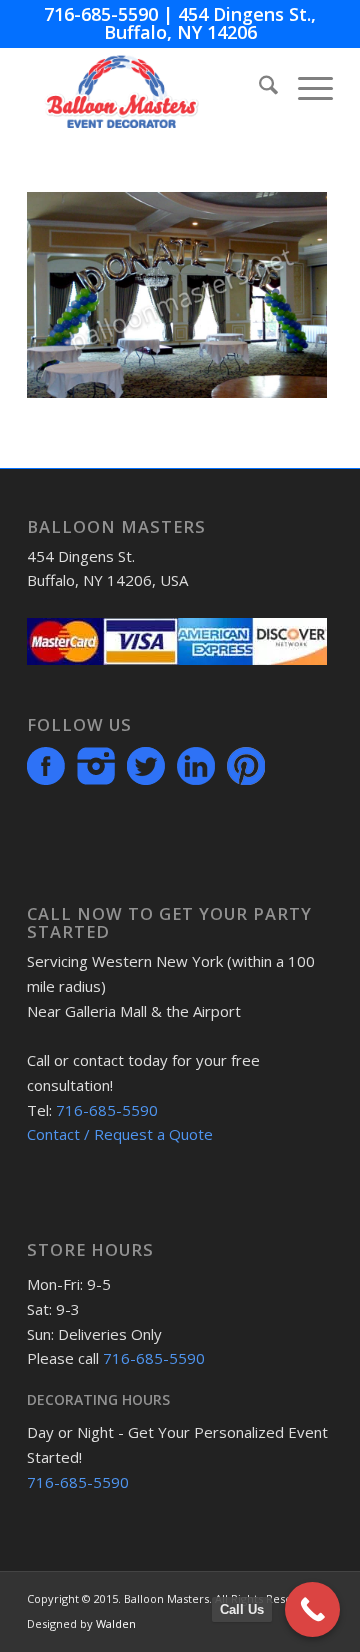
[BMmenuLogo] (149, 88)
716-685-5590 (101, 14)
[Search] (258, 88)
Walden (116, 1623)
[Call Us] (312, 1609)
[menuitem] (258, 88)
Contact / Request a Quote (120, 1134)
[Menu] (305, 88)
